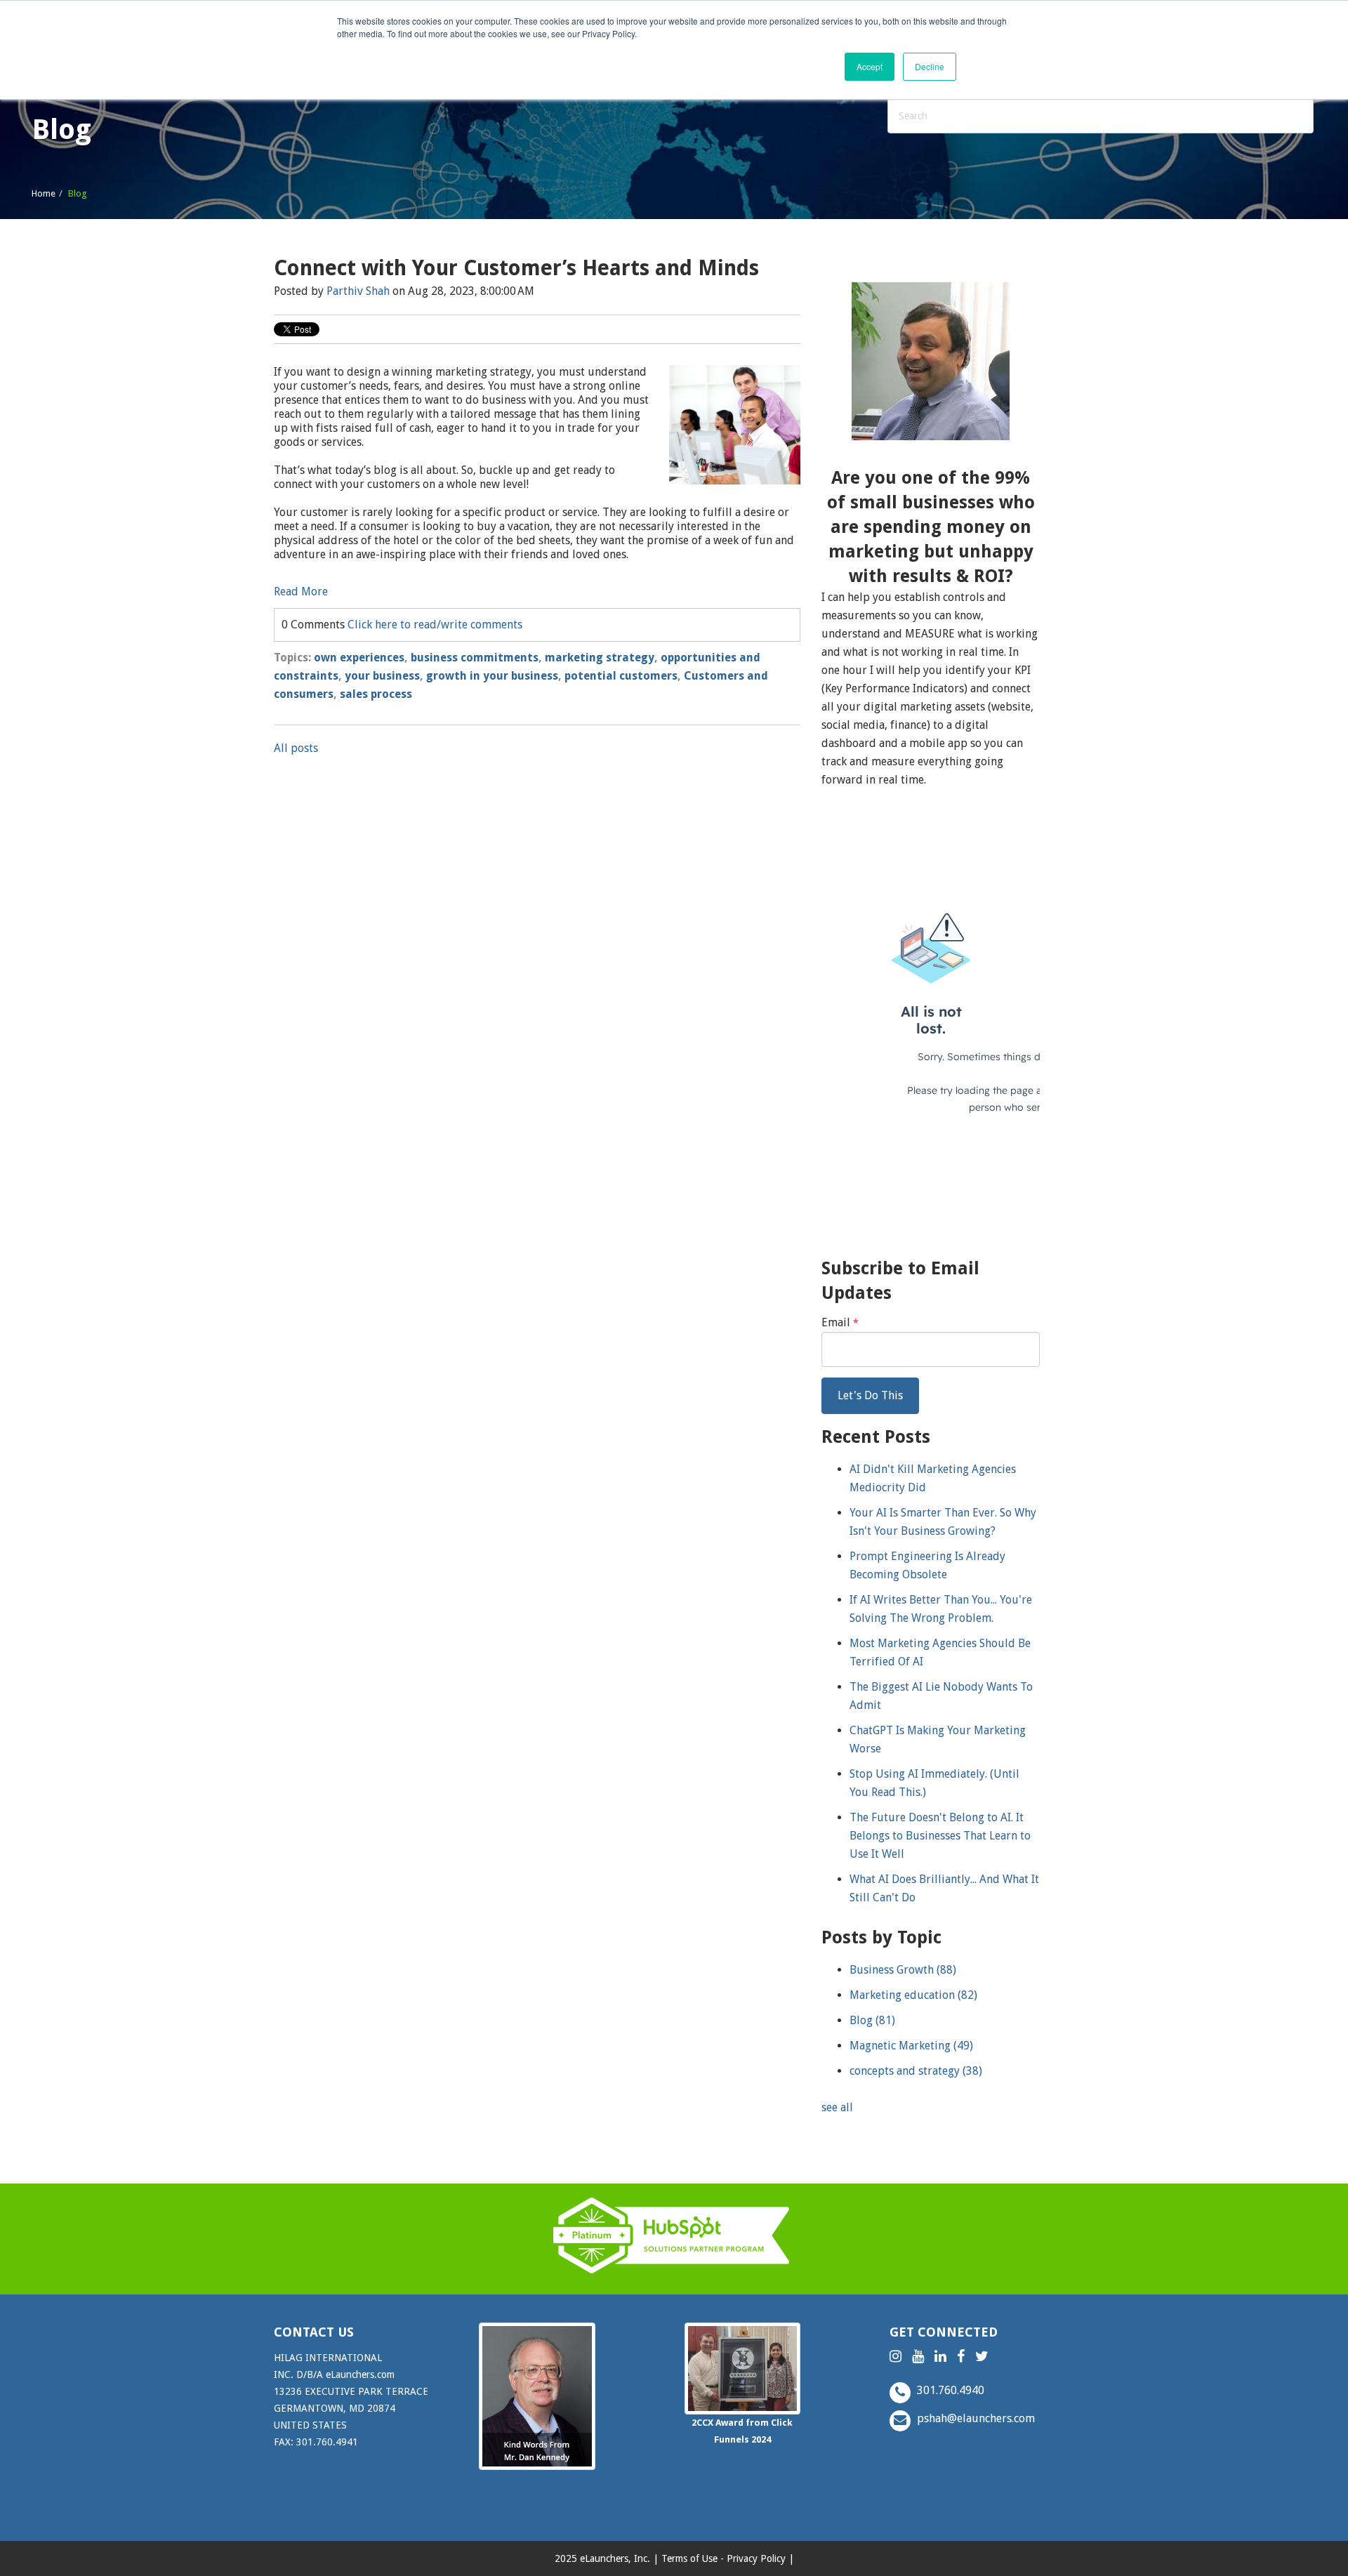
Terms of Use (689, 2558)
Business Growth (903, 1970)
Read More (301, 592)
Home (44, 193)
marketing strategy (600, 658)
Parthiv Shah (358, 291)
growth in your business (492, 676)
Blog (872, 2020)
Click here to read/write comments (435, 625)
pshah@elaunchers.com (974, 2418)
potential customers (621, 676)
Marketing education (913, 1995)
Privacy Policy (756, 2558)
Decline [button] (930, 66)
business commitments (475, 658)
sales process (376, 694)
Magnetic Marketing (911, 2046)
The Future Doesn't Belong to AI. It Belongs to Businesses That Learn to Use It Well (940, 1836)
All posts (296, 748)
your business (382, 676)
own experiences (359, 658)
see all (837, 2107)
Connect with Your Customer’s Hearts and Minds (516, 268)
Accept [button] (870, 66)
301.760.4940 (949, 2390)
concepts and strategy (916, 2071)
